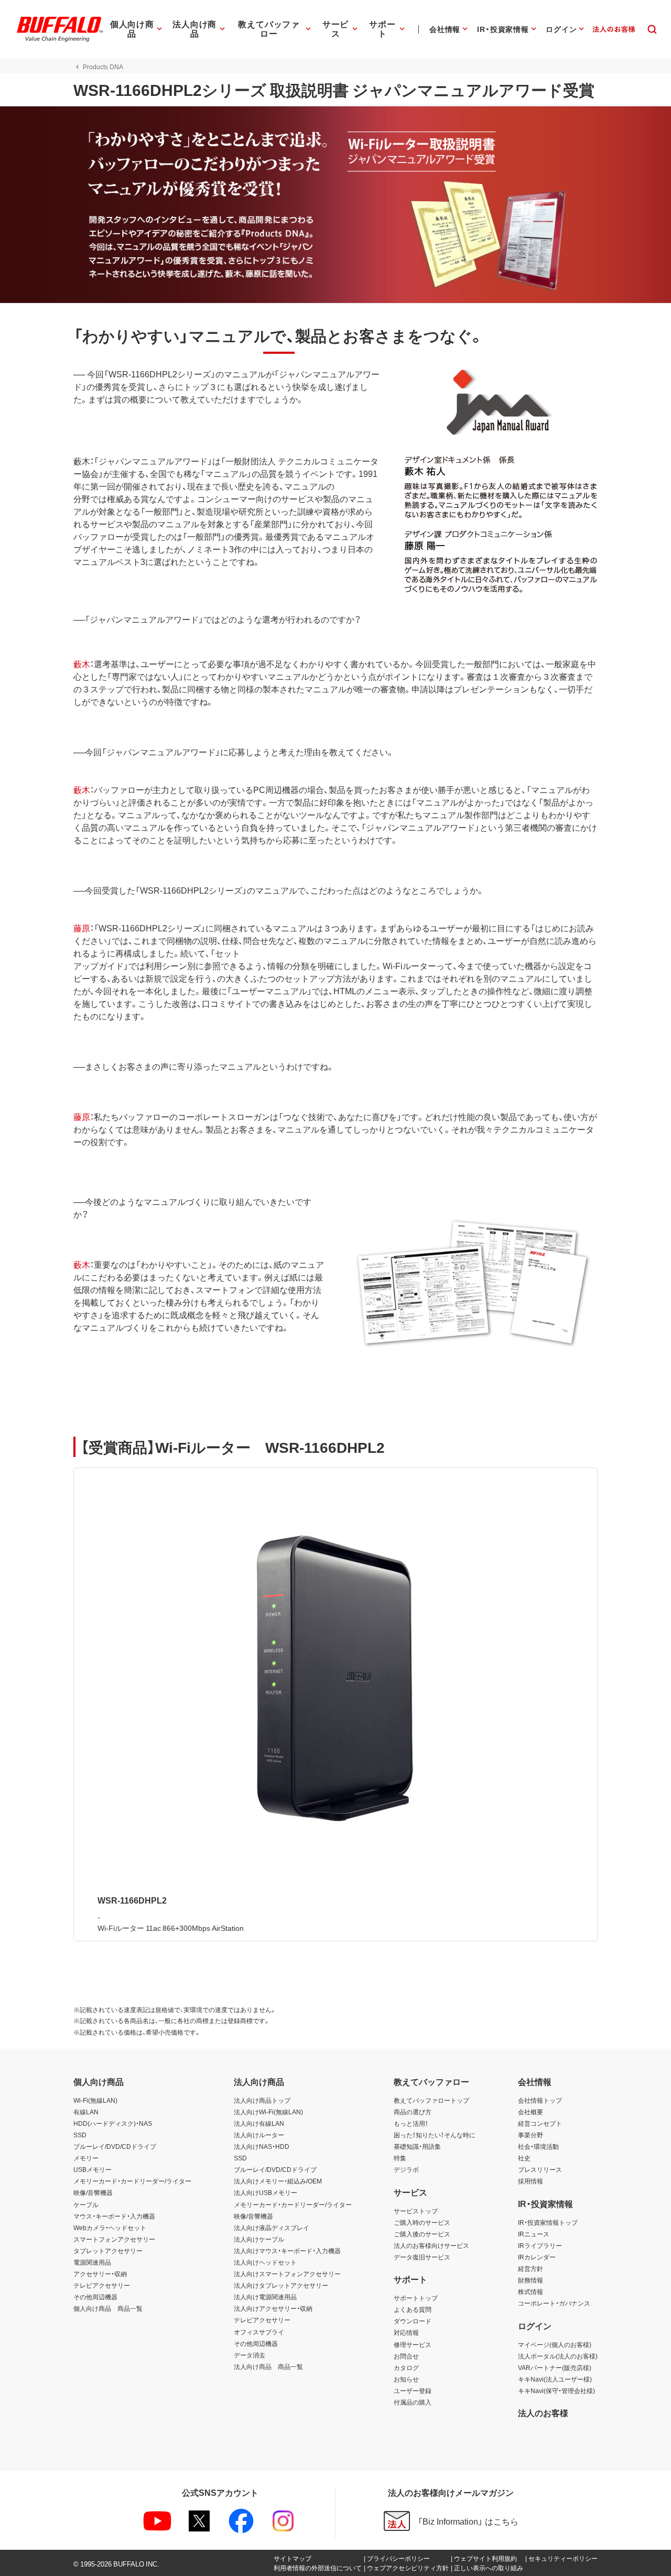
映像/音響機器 (93, 2192)
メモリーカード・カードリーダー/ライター (132, 2181)
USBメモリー (93, 2169)
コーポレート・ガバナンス (554, 2303)
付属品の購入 (413, 2402)
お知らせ (406, 2379)
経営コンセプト (540, 2123)
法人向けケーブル (259, 2239)
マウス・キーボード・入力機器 (114, 2216)
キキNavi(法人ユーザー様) (555, 2379)
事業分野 (531, 2135)
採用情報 (531, 2181)
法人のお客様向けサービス (431, 2245)
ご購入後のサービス (422, 2234)
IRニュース (534, 2234)
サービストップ (416, 2211)
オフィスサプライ (259, 2332)
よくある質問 (413, 2309)
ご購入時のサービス (422, 2222)
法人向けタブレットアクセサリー (281, 2285)
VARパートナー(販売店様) (555, 2367)
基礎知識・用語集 (417, 2146)
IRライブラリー (540, 2245)
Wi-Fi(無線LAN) (95, 2100)
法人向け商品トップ (262, 2100)
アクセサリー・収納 (100, 2274)
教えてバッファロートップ (431, 2100)
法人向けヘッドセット (265, 2262)
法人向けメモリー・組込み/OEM (278, 2181)
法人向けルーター (259, 2135)
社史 (524, 2158)
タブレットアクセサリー (108, 2251)
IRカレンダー (537, 2257)
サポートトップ (416, 2298)
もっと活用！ (411, 2123)
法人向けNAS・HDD (262, 2146)
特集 (400, 2158)
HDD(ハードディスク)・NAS (113, 2123)
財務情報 (531, 2280)
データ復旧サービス (422, 2257)
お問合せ (406, 2356)
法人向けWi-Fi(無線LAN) (268, 2112)
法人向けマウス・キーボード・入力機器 (287, 2251)
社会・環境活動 (538, 2146)
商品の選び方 (413, 2112)
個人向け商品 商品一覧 (108, 2308)
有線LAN (86, 2112)
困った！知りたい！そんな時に (435, 2135)
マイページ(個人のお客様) (555, 2344)
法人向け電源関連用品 (265, 2297)
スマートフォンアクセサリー (114, 2239)
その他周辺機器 (95, 2297)
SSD (80, 2135)
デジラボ (406, 2169)
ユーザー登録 (413, 2390)
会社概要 (531, 2112)
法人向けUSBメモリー (266, 2192)
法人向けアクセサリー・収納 (273, 2308)
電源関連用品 (92, 2262)
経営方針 (531, 2268)
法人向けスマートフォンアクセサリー (287, 2274)
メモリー (86, 2158)
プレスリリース (540, 2169)
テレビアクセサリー (102, 2285)
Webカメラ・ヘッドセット (110, 2227)
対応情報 (406, 2332)
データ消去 (250, 2355)
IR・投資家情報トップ (548, 2222)
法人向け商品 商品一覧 (268, 2366)
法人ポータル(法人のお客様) (558, 2356)
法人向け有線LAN (259, 2123)
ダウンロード (413, 2321)
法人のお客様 (543, 2412)
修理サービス (413, 2344)
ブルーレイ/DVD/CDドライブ (115, 2146)
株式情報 (531, 2291)
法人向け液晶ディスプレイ (272, 2227)
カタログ (406, 2367)
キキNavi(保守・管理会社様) (556, 2390)
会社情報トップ (540, 2100)
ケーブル (86, 2204)
